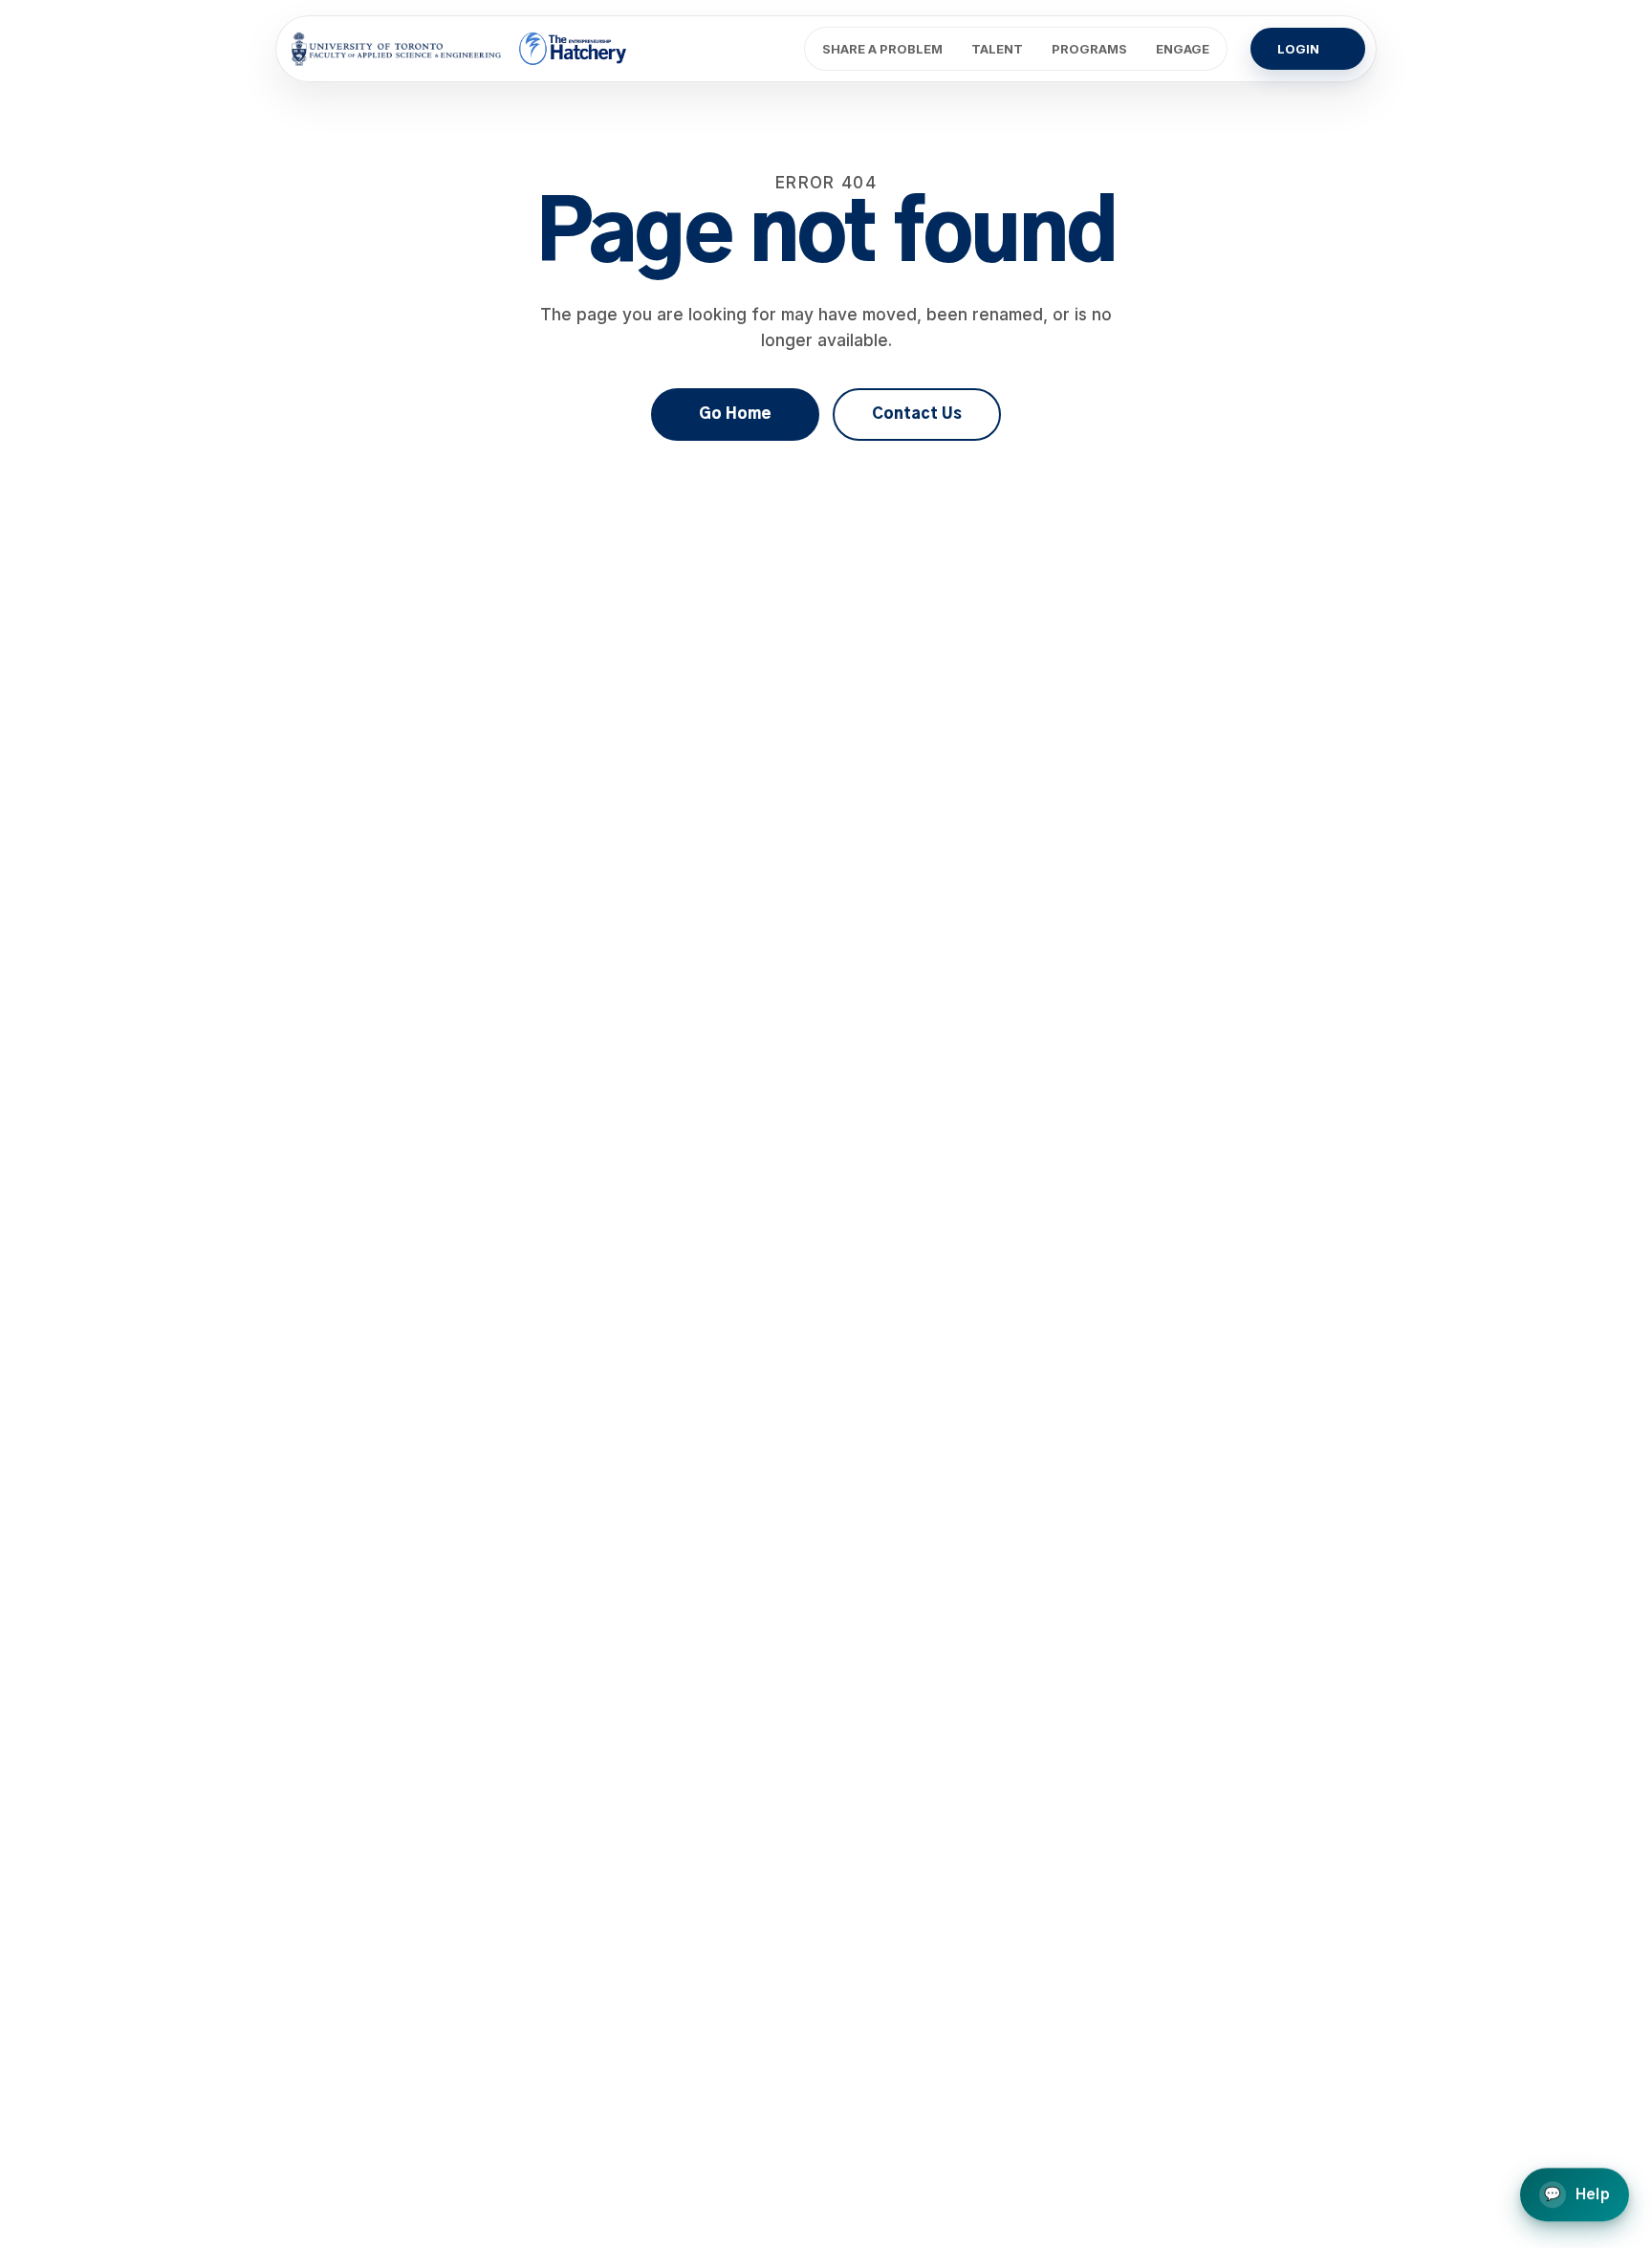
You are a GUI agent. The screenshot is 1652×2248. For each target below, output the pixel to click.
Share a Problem (882, 49)
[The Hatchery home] (574, 49)
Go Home (735, 414)
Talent (997, 49)
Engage (1183, 49)
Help (1577, 2196)
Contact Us (917, 414)
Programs (1089, 49)
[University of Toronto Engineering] (396, 49)
